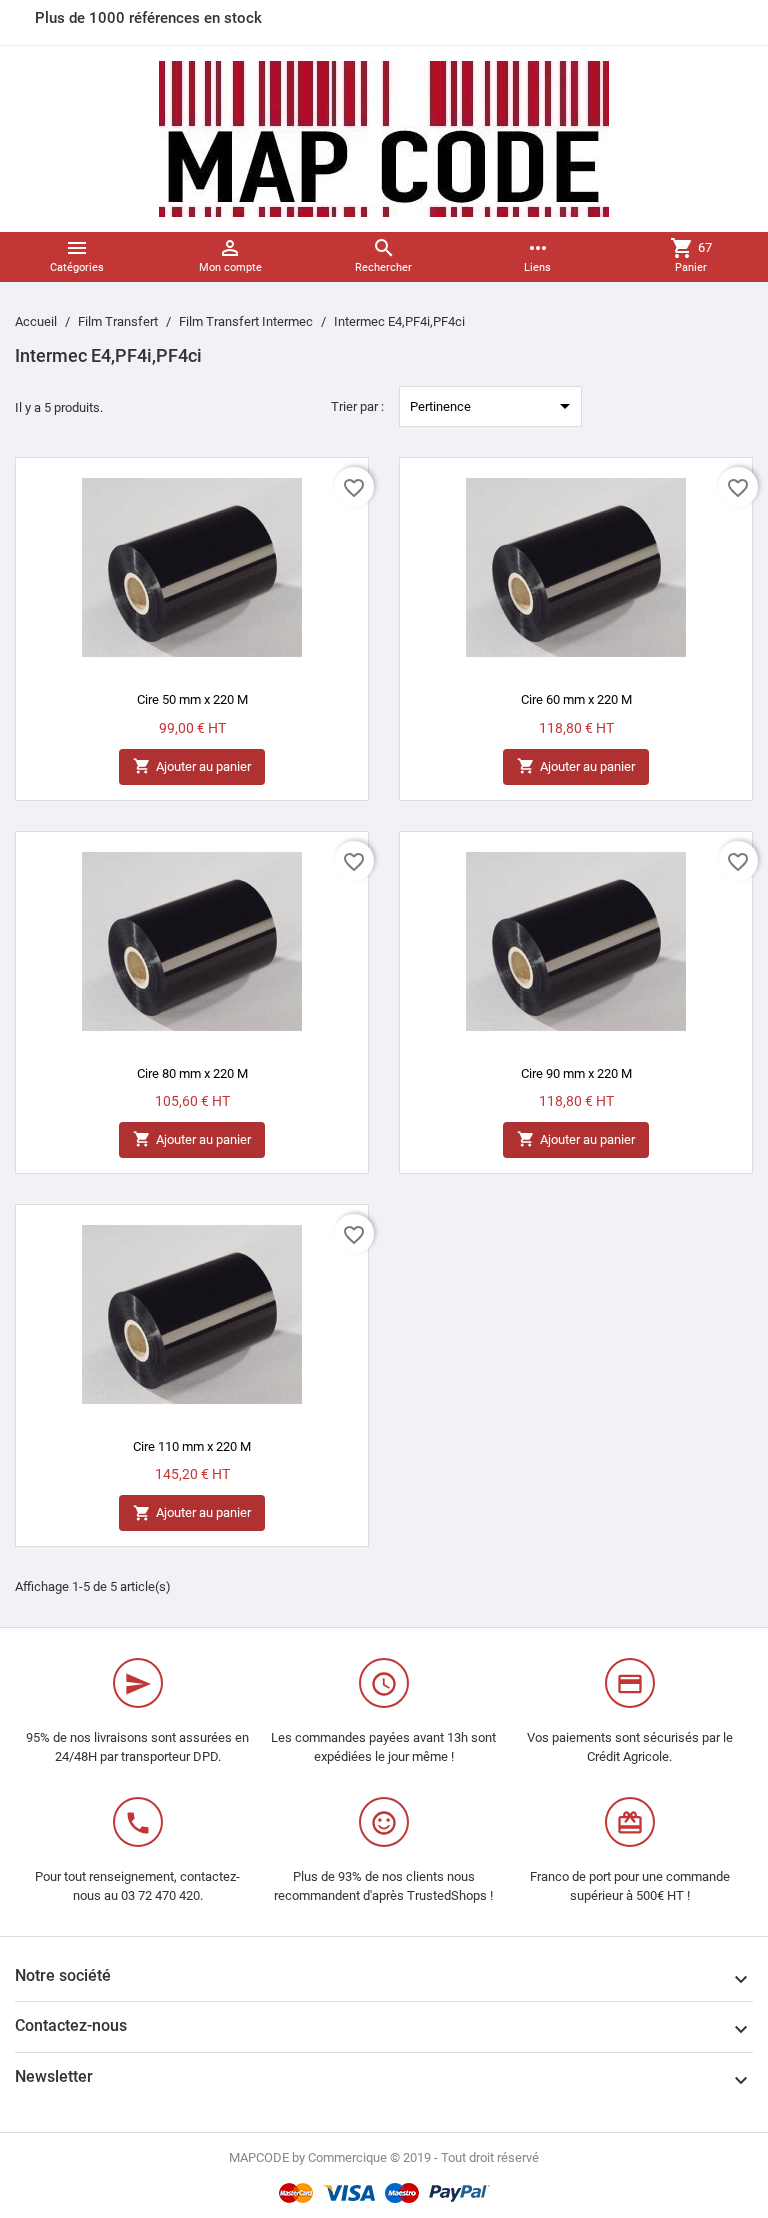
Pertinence (493, 406)
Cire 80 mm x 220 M (192, 1073)
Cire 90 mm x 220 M (576, 1073)
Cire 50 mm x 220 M (192, 699)
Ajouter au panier (192, 766)
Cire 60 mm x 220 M (576, 699)
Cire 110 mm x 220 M (192, 1446)
